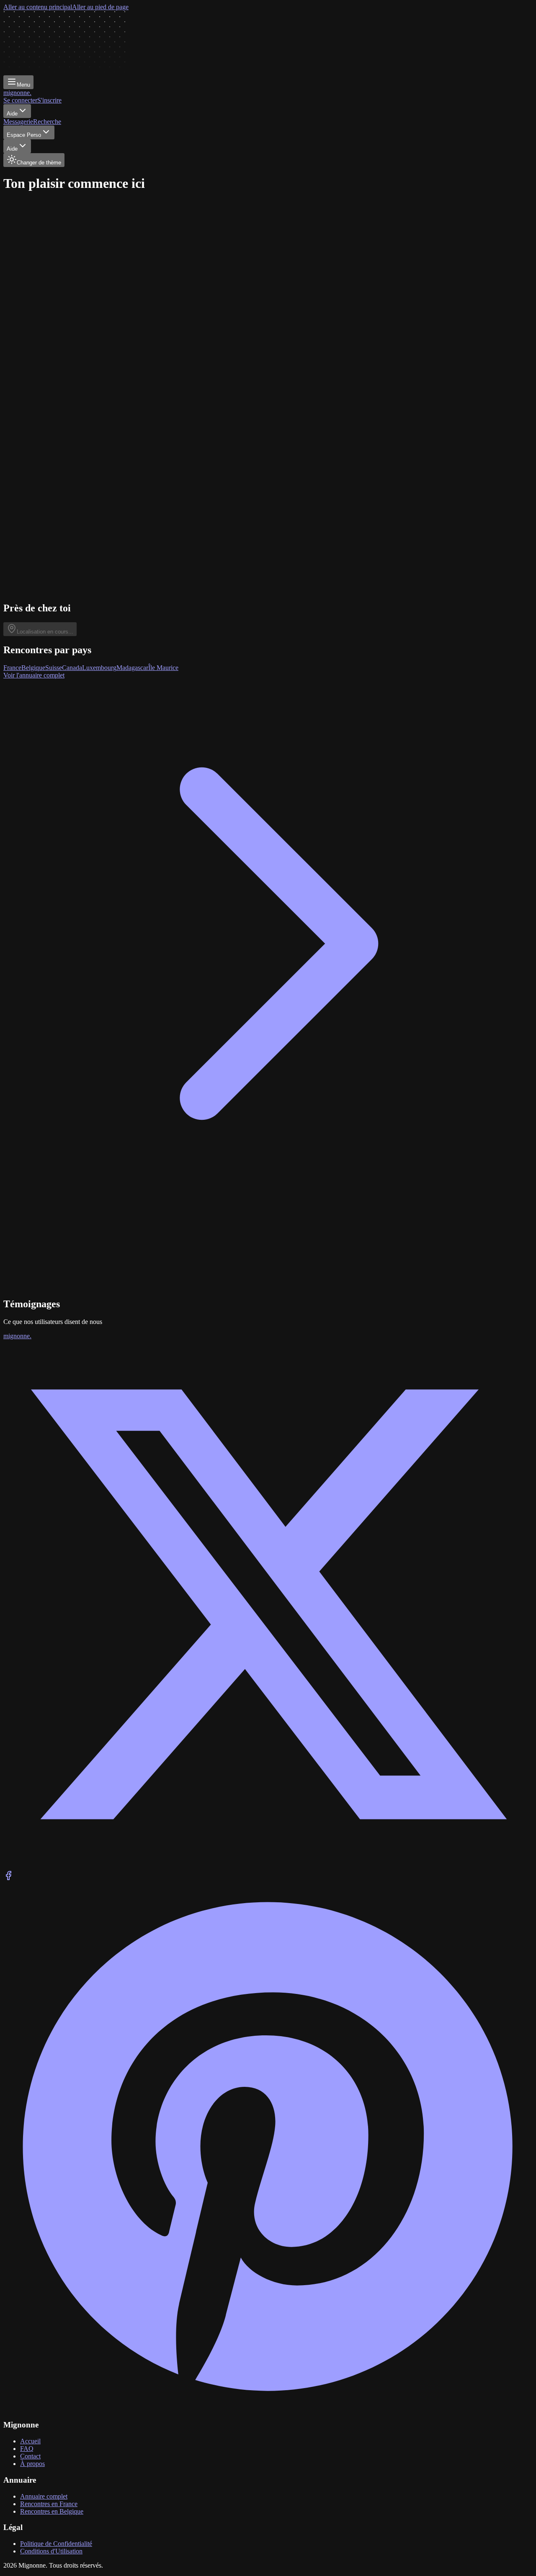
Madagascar (132, 668)
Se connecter (20, 100)
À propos (32, 2464)
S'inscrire (49, 100)
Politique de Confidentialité (56, 2544)
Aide (12, 114)
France (12, 668)
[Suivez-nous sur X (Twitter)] (268, 1867)
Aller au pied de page (100, 7)
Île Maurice (163, 668)
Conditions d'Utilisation (51, 2551)
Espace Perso (24, 135)
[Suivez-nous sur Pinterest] (268, 2409)
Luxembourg (99, 668)
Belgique (33, 668)
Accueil (30, 2441)
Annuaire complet (44, 2496)
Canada (72, 668)
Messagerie (18, 122)
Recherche (47, 122)
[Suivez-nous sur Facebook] (8, 1878)
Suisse (54, 668)
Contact (30, 2456)
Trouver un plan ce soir (42, 346)
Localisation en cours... (45, 632)
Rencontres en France (49, 2504)
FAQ (27, 2449)
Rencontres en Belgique (52, 2511)
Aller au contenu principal (38, 7)
